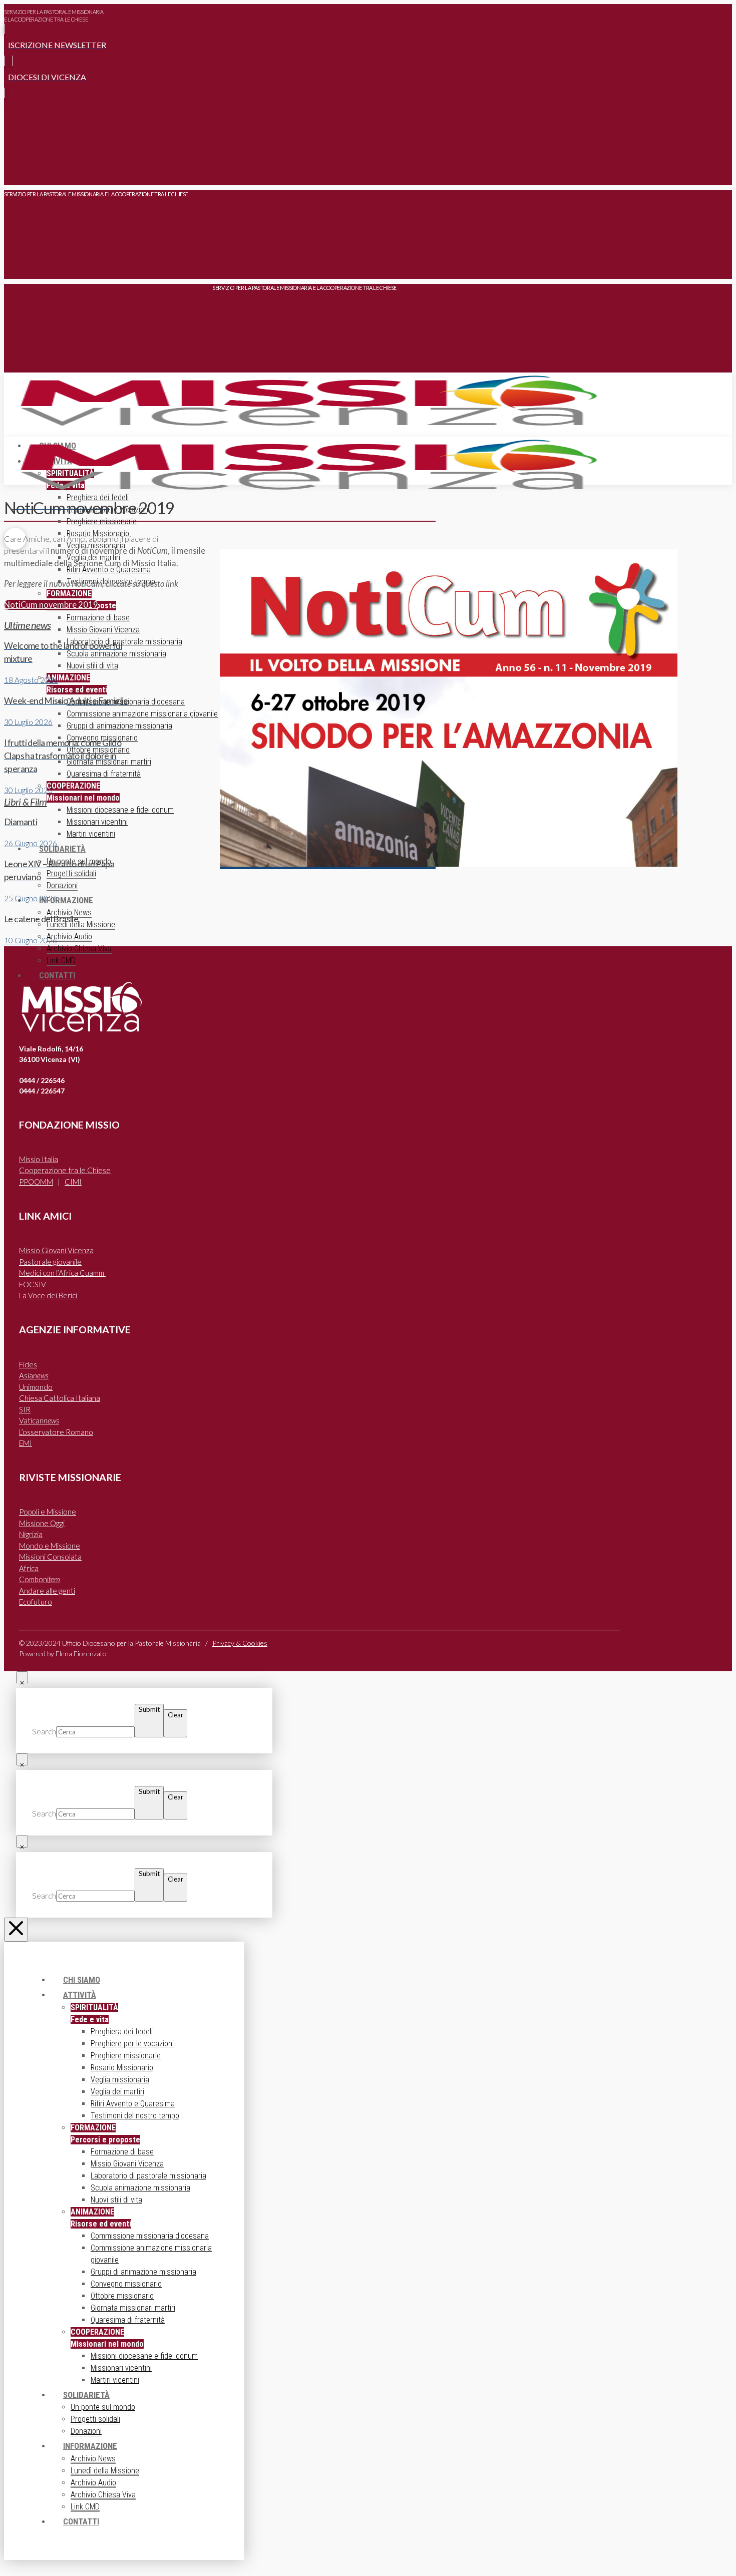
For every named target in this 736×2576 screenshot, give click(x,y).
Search (44, 1731)
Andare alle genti (47, 1591)
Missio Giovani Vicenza (56, 1250)
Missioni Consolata (50, 1557)
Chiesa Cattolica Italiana (60, 1398)
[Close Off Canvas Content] (16, 1930)
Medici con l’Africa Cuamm (62, 1273)
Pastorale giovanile (50, 1262)
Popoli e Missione (48, 1512)
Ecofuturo (36, 1602)
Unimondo (36, 1387)
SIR (25, 1409)
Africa (29, 1568)
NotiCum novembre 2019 (51, 605)
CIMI (73, 1182)
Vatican (39, 1420)
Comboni (40, 1579)
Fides (28, 1364)
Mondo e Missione (50, 1546)
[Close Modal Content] (22, 1677)
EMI (26, 1443)
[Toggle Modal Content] (15, 170)
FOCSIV (33, 1284)
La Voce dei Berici (48, 1295)
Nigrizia (31, 1534)
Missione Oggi (42, 1523)
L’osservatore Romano (56, 1432)
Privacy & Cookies (240, 1643)
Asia (34, 1375)
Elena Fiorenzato (81, 1653)
